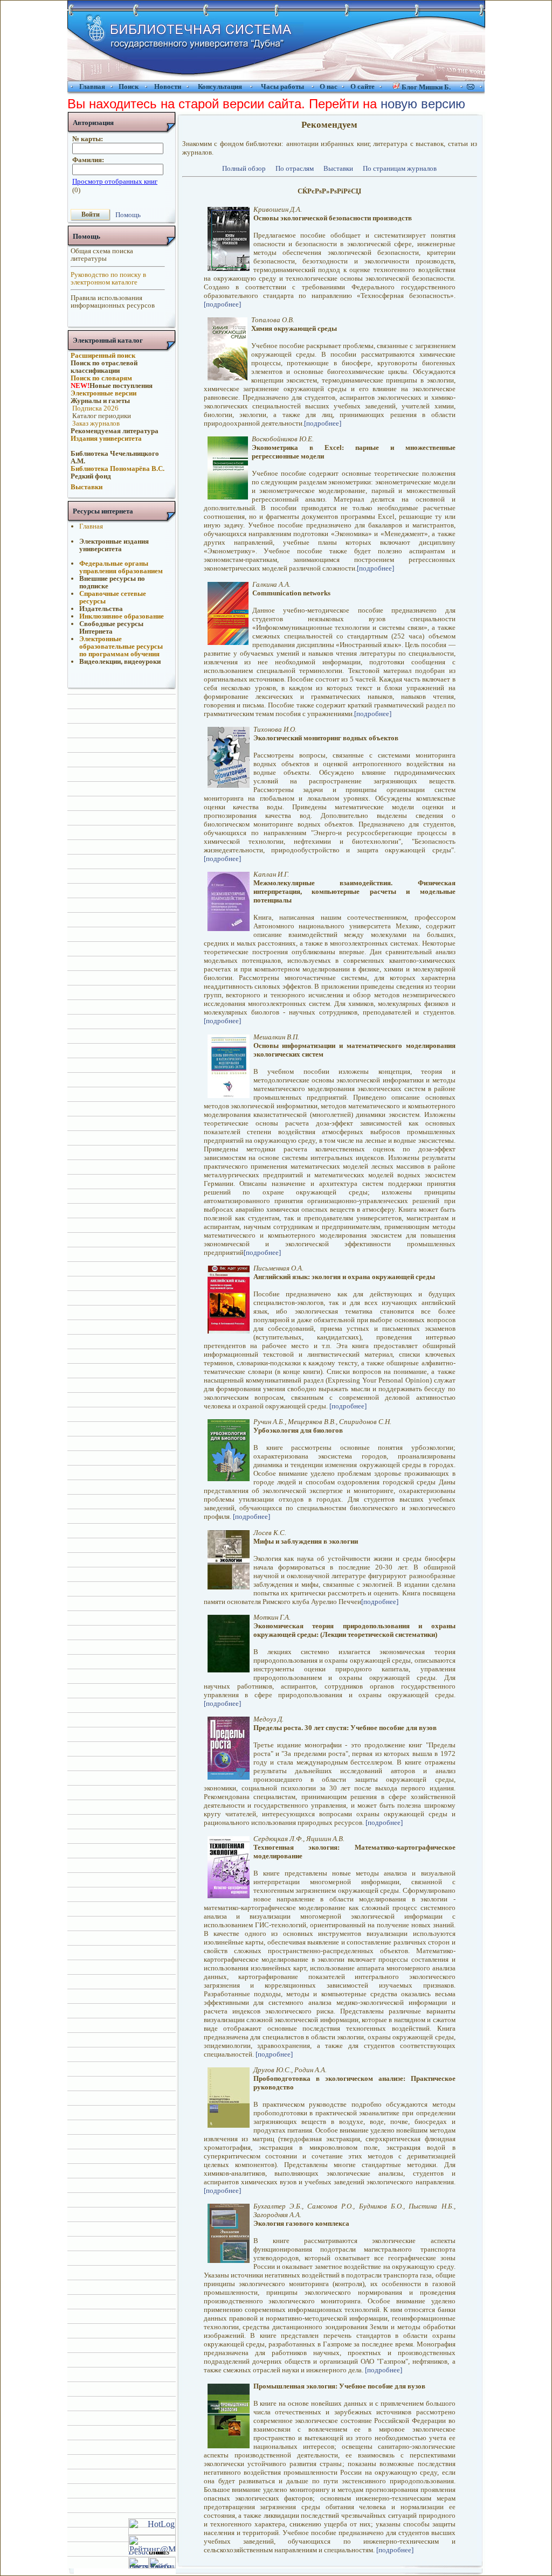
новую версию (423, 104)
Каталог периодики (101, 416)
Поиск (129, 86)
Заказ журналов (95, 423)
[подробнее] (222, 304)
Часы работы (282, 86)
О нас (329, 86)
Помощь (128, 214)
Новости (168, 86)
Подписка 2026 (95, 408)
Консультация (220, 86)
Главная (92, 86)
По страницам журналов (400, 168)
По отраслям (295, 168)
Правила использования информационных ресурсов (113, 301)
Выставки (338, 168)
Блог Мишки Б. (426, 87)
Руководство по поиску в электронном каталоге (108, 278)
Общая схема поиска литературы (102, 255)
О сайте (363, 86)
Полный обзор (244, 168)
